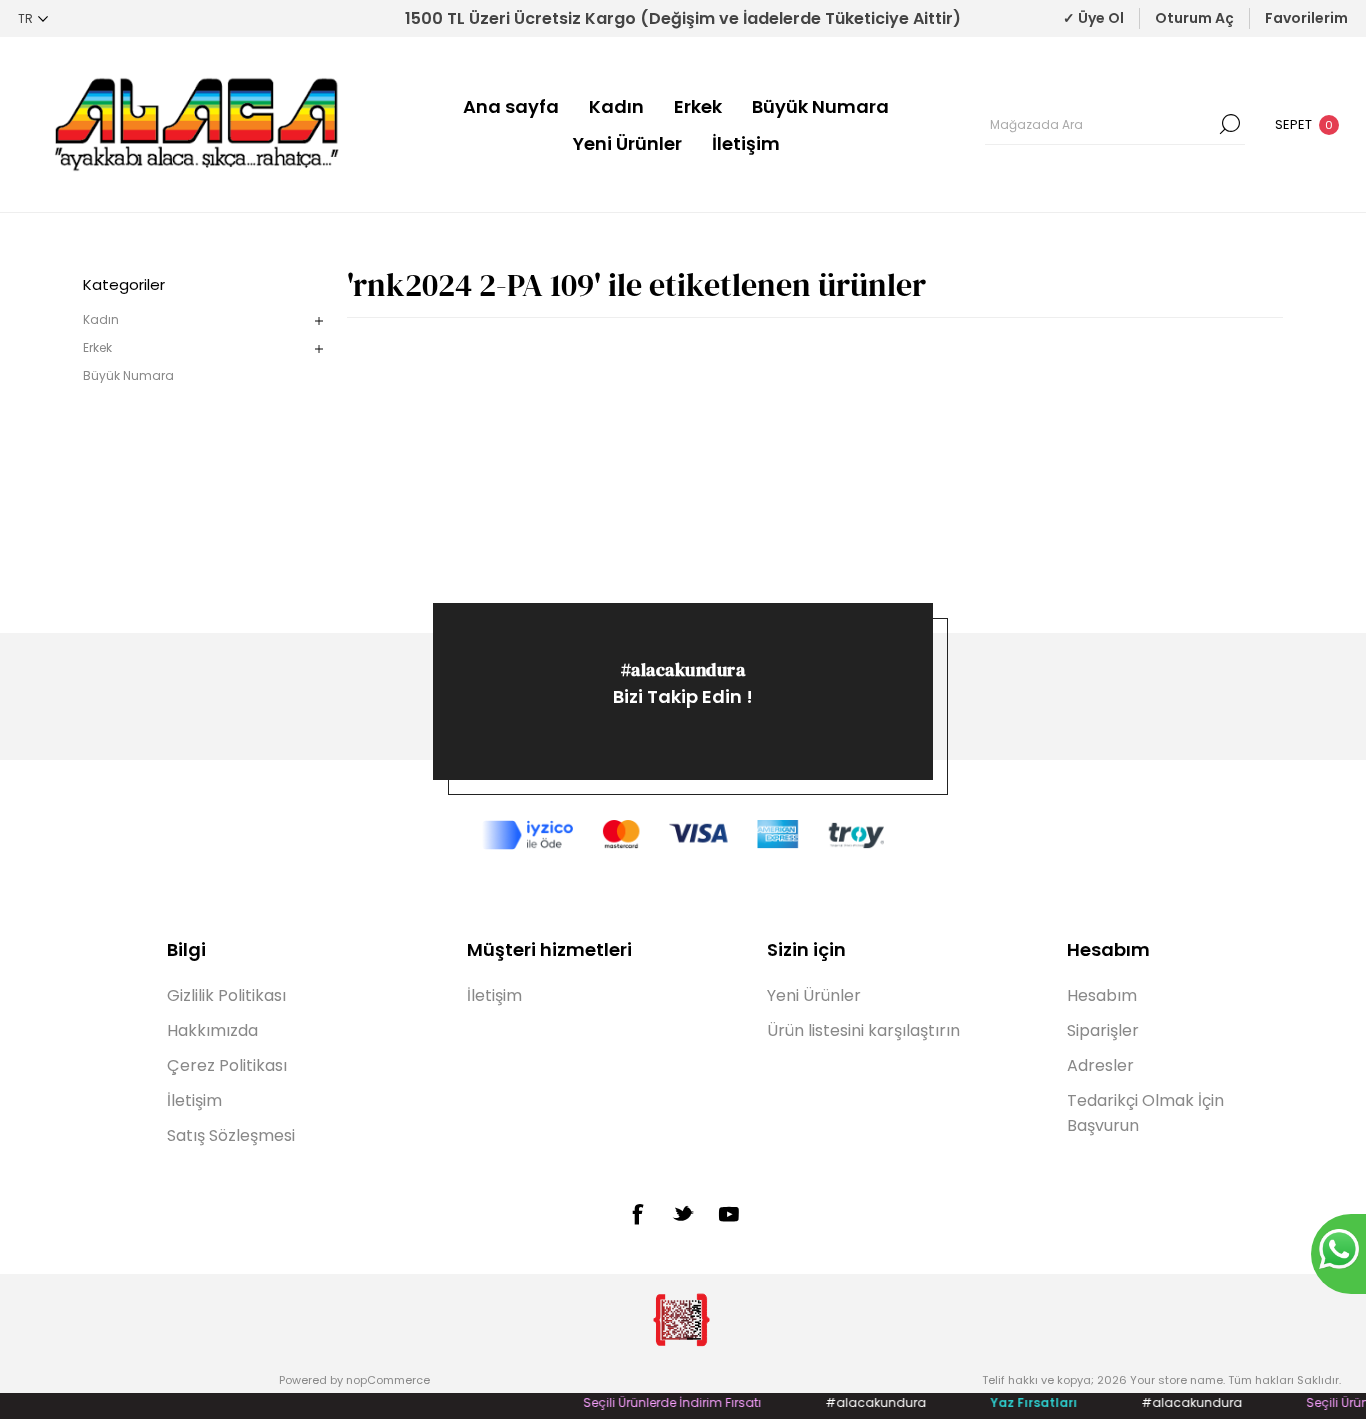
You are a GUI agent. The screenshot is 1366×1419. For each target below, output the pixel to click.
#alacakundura (683, 669)
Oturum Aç (1194, 18)
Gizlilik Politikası (226, 995)
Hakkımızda (212, 1030)
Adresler (1100, 1065)
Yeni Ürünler (627, 143)
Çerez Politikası (227, 1065)
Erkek (698, 106)
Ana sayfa (511, 106)
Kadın (616, 106)
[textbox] (1100, 124)
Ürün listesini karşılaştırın (863, 1030)
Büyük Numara (820, 106)
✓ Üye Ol (1093, 18)
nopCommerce (388, 1380)
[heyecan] (683, 1213)
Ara (1230, 124)
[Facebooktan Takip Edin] (637, 1214)
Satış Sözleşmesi (231, 1135)
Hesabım (1102, 995)
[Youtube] (729, 1214)
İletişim (746, 143)
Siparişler (1103, 1030)
